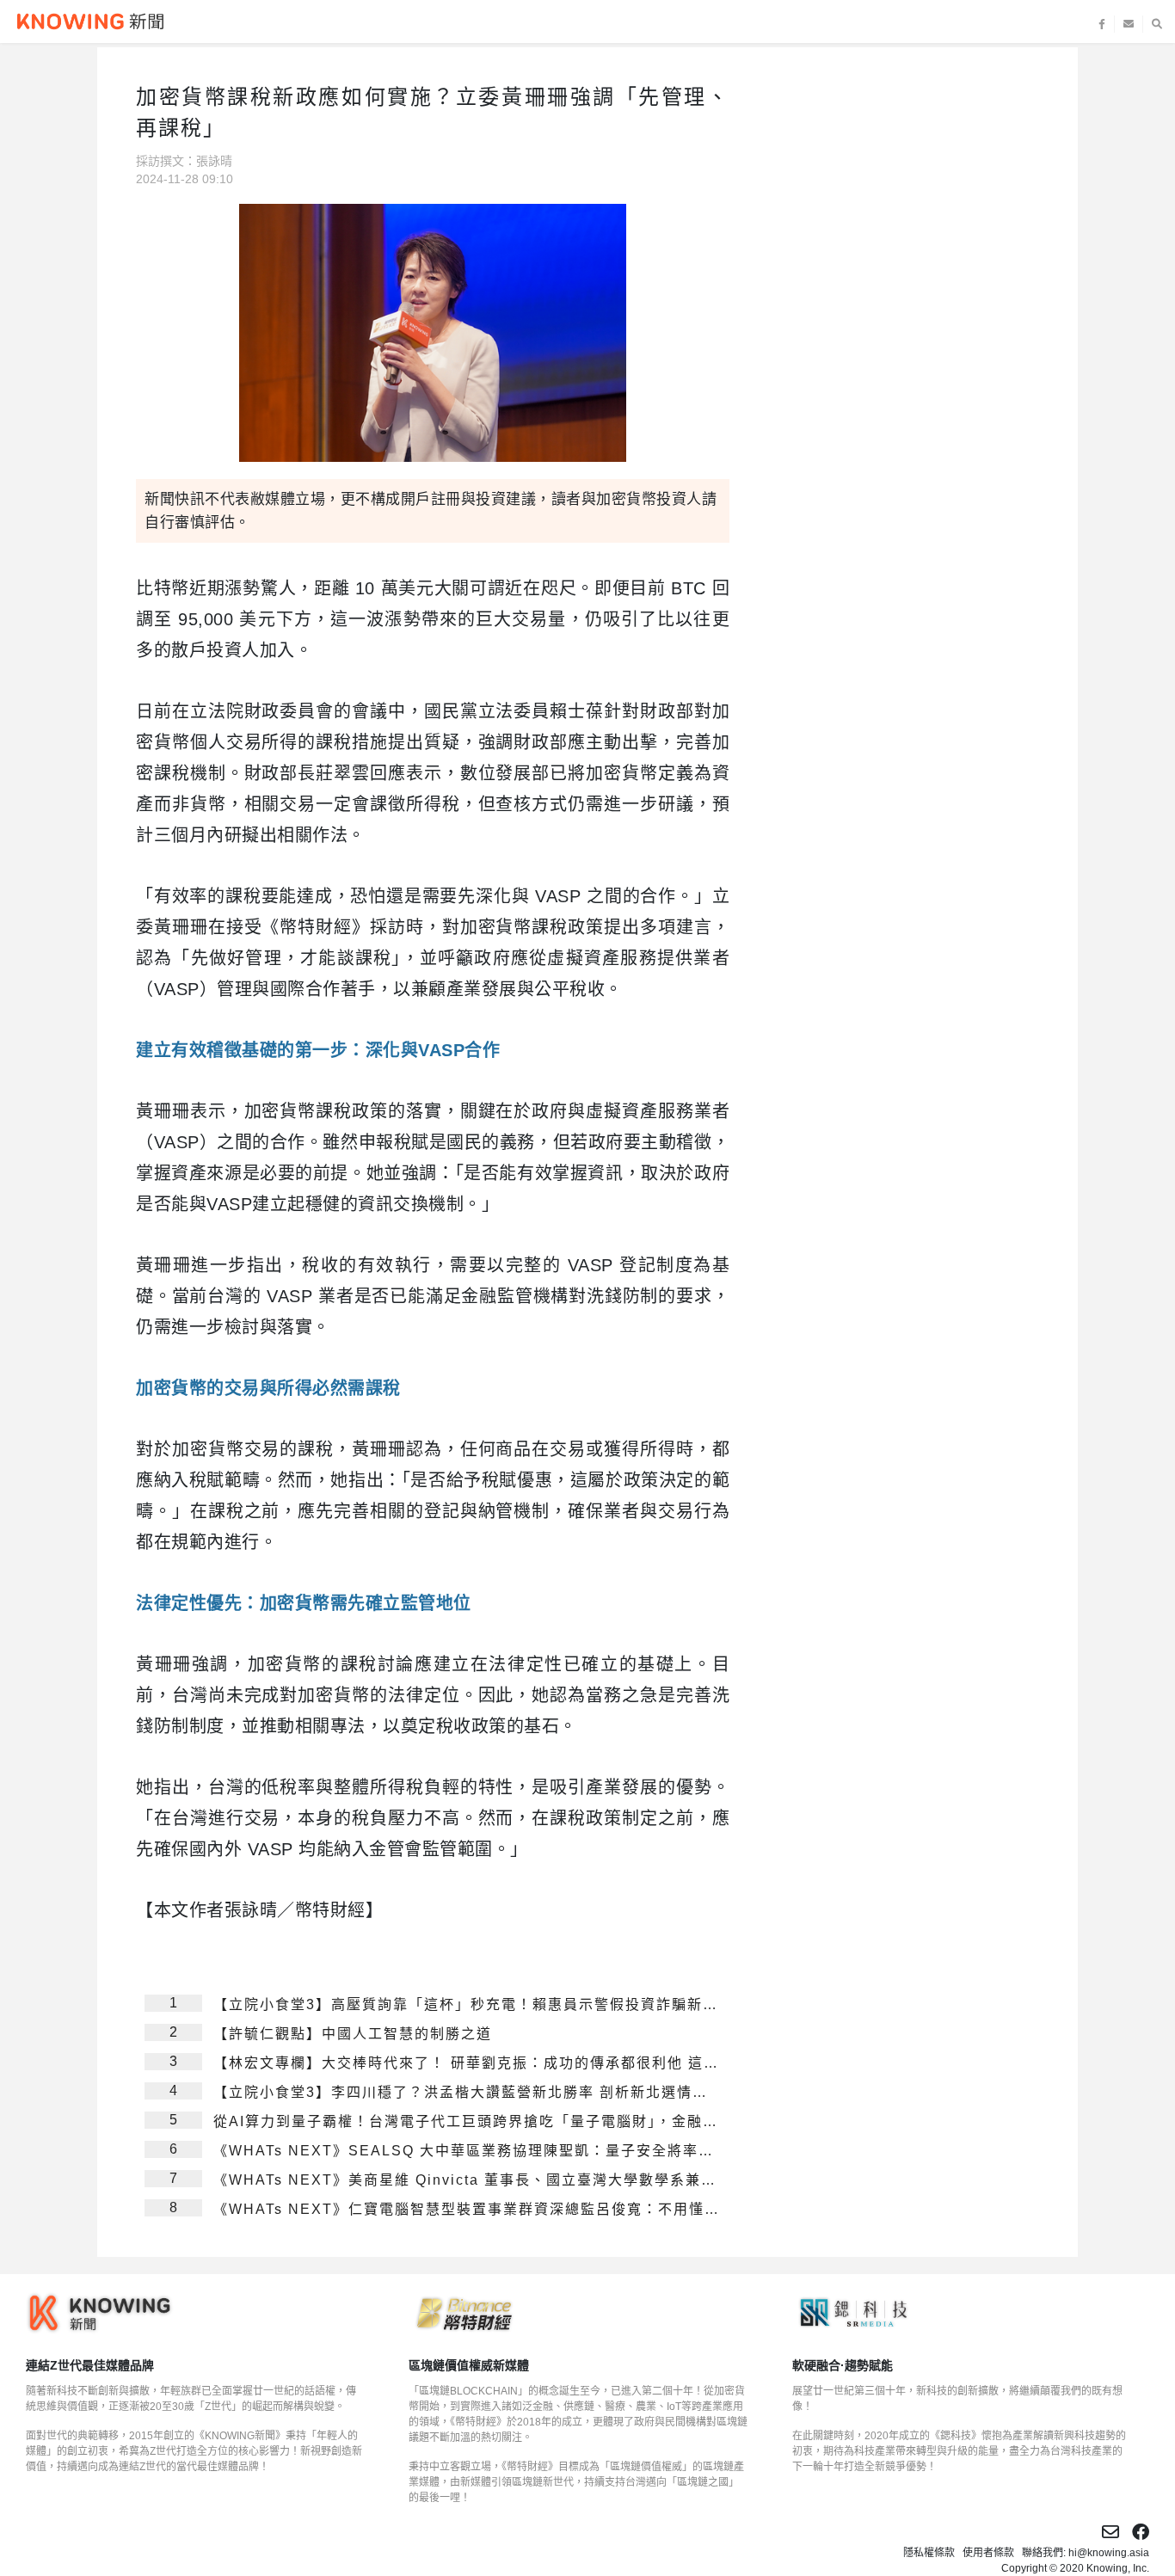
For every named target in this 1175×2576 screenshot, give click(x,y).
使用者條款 (988, 2553)
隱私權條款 (929, 2553)
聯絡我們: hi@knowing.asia (1086, 2553)
